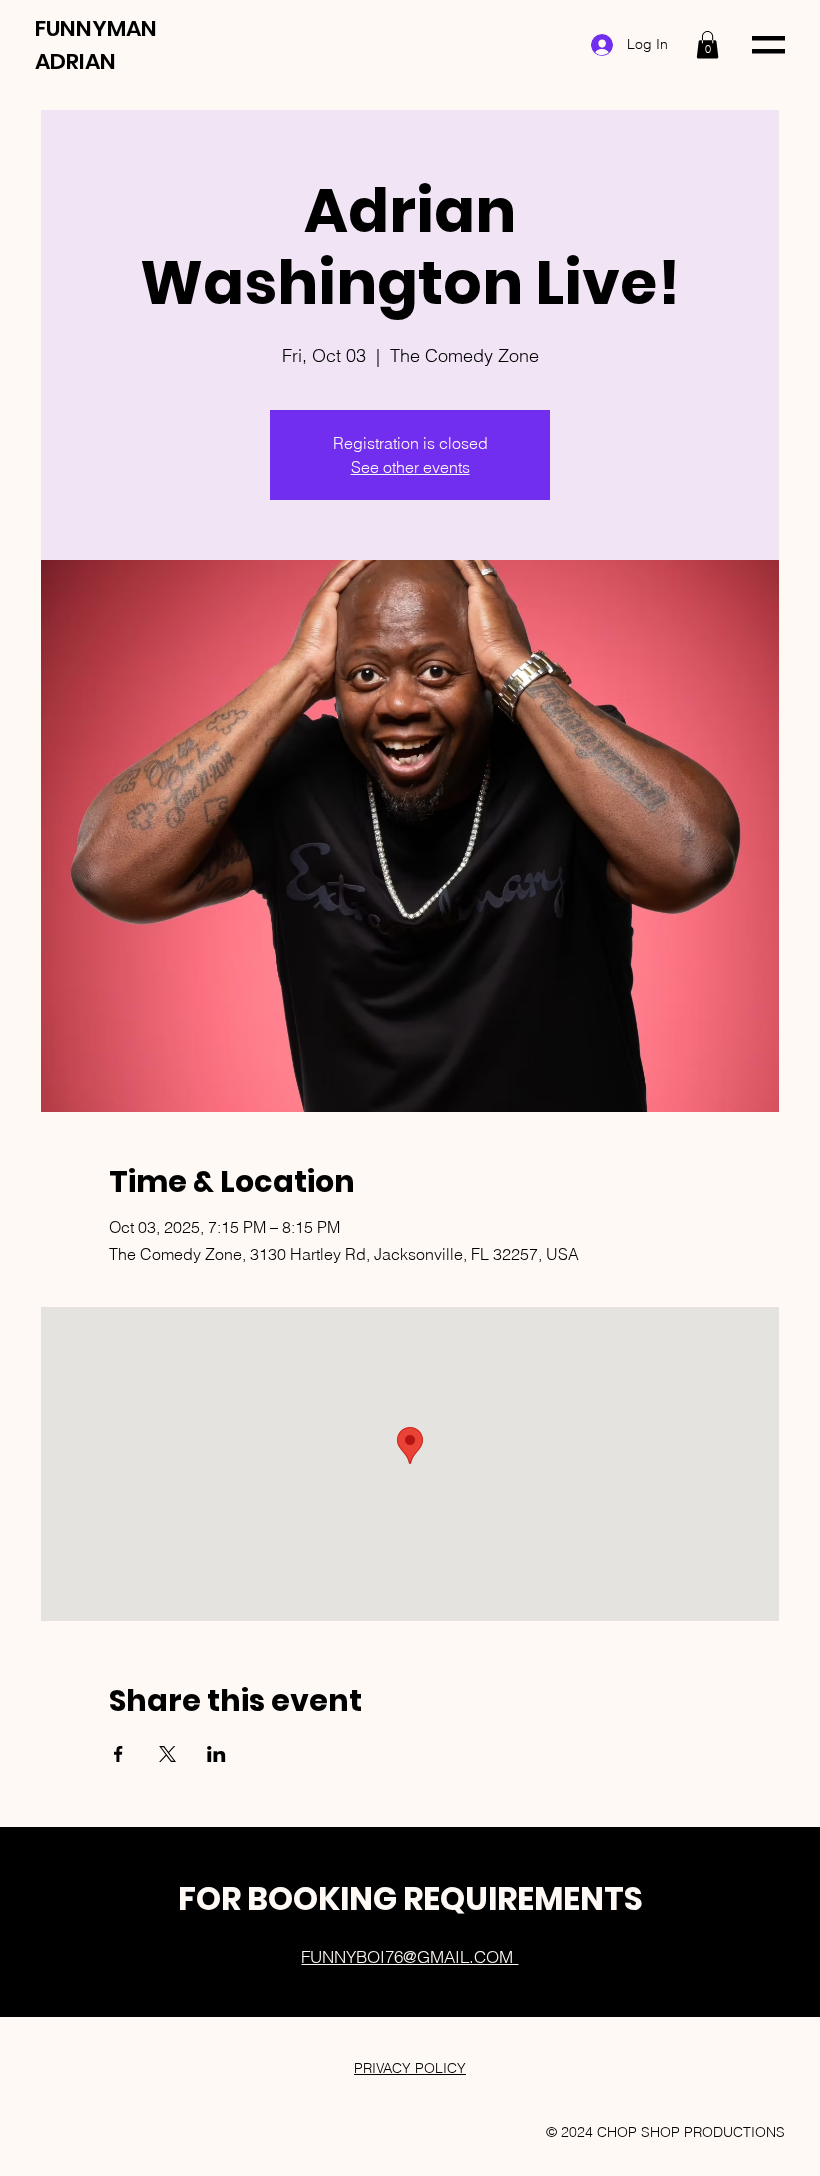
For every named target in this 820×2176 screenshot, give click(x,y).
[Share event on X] (167, 1754)
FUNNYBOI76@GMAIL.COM (409, 1956)
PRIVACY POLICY (410, 2068)
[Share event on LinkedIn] (216, 1754)
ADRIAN (75, 61)
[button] (707, 44)
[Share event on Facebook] (118, 1754)
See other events (410, 467)
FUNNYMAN (96, 28)
